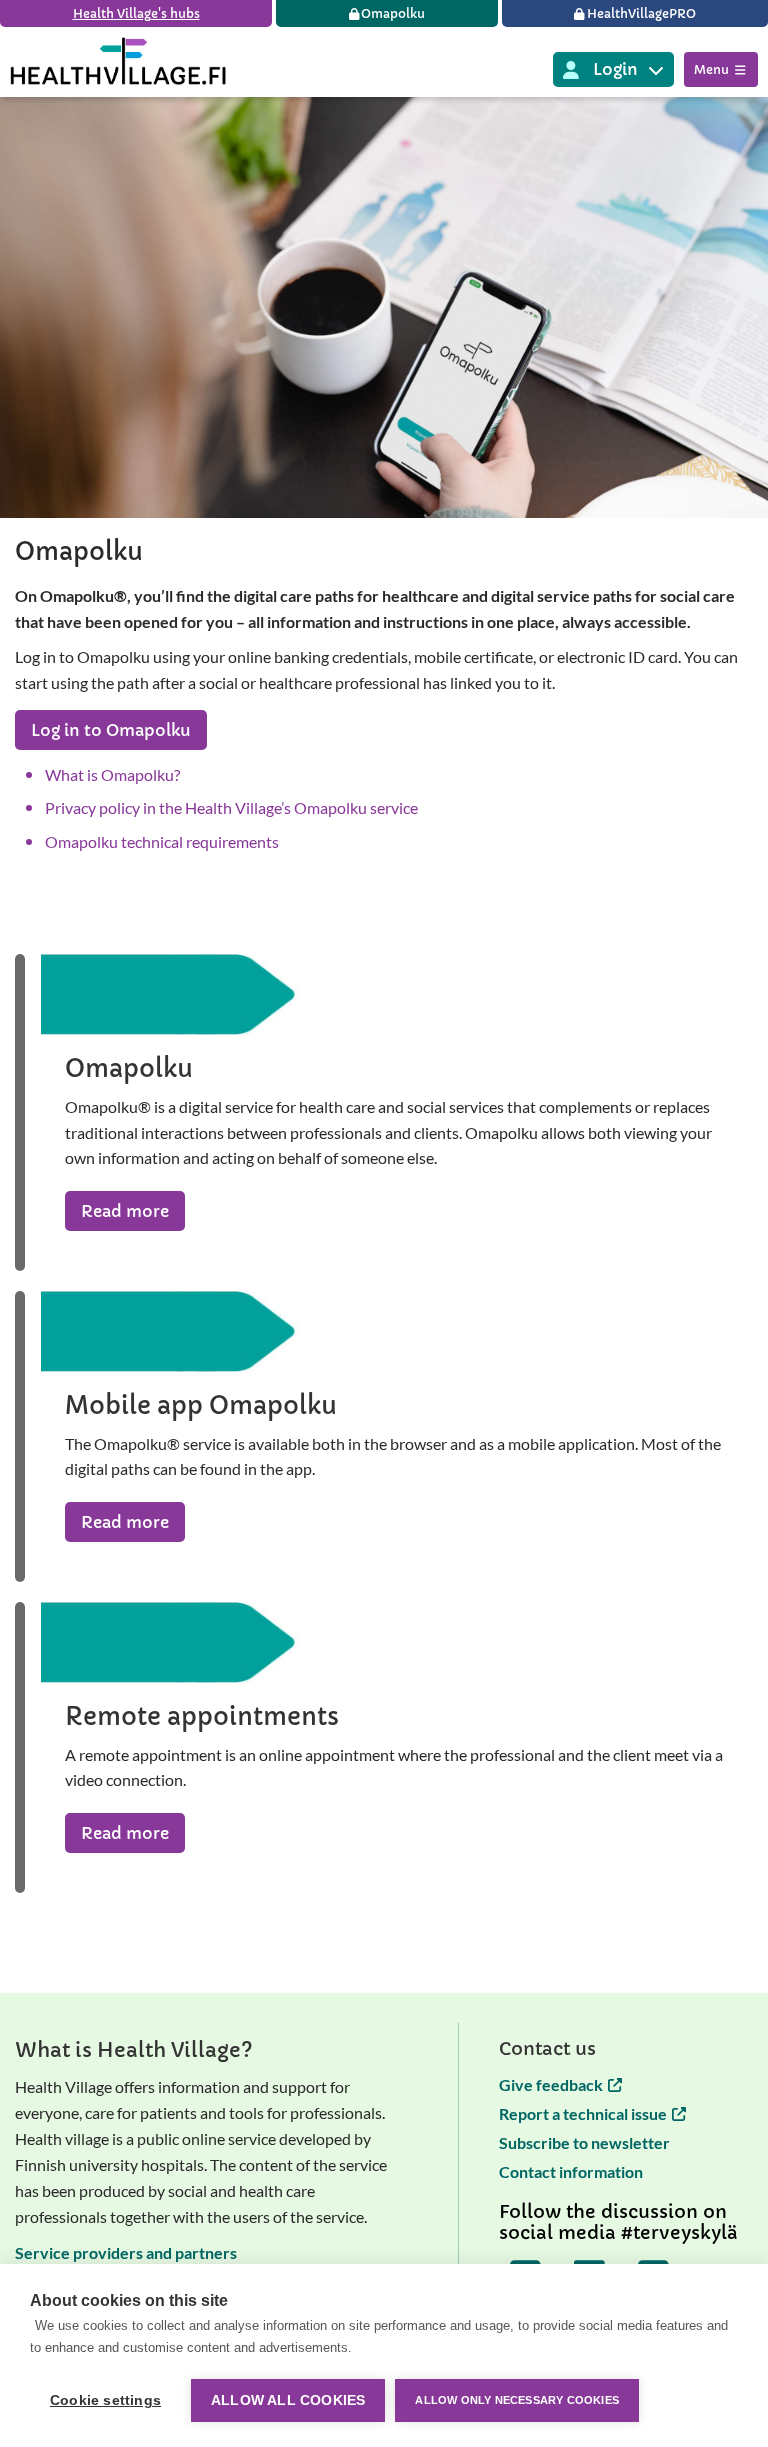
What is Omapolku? (112, 774)
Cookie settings (105, 2400)
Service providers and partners (126, 2252)
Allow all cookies (288, 2400)
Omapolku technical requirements (162, 841)
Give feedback (551, 2084)
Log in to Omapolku (111, 730)
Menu (711, 69)
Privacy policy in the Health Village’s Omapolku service (231, 807)
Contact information (571, 2171)
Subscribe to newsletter (584, 2142)
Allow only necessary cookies (517, 2400)
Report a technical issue (583, 2113)
